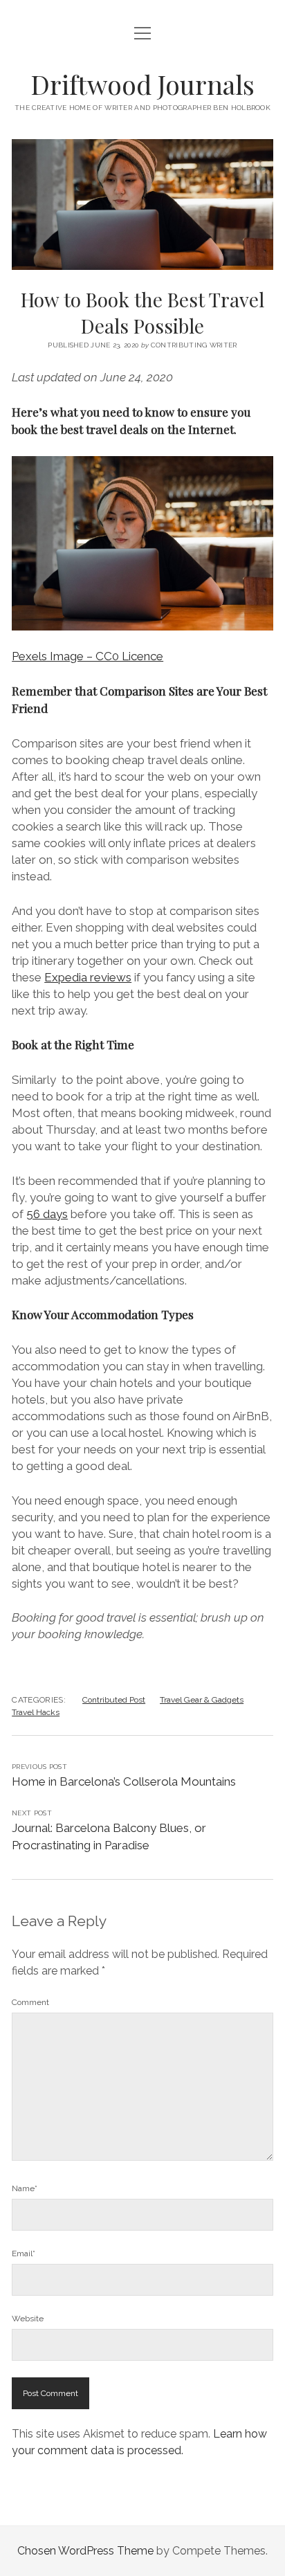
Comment (30, 2002)
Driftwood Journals (142, 84)
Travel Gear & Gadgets (202, 1700)
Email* (24, 2253)
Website (28, 2319)
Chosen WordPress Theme (85, 2551)
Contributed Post (114, 1700)
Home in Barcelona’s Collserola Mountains (124, 1781)
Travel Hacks (36, 1712)
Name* (25, 2188)
